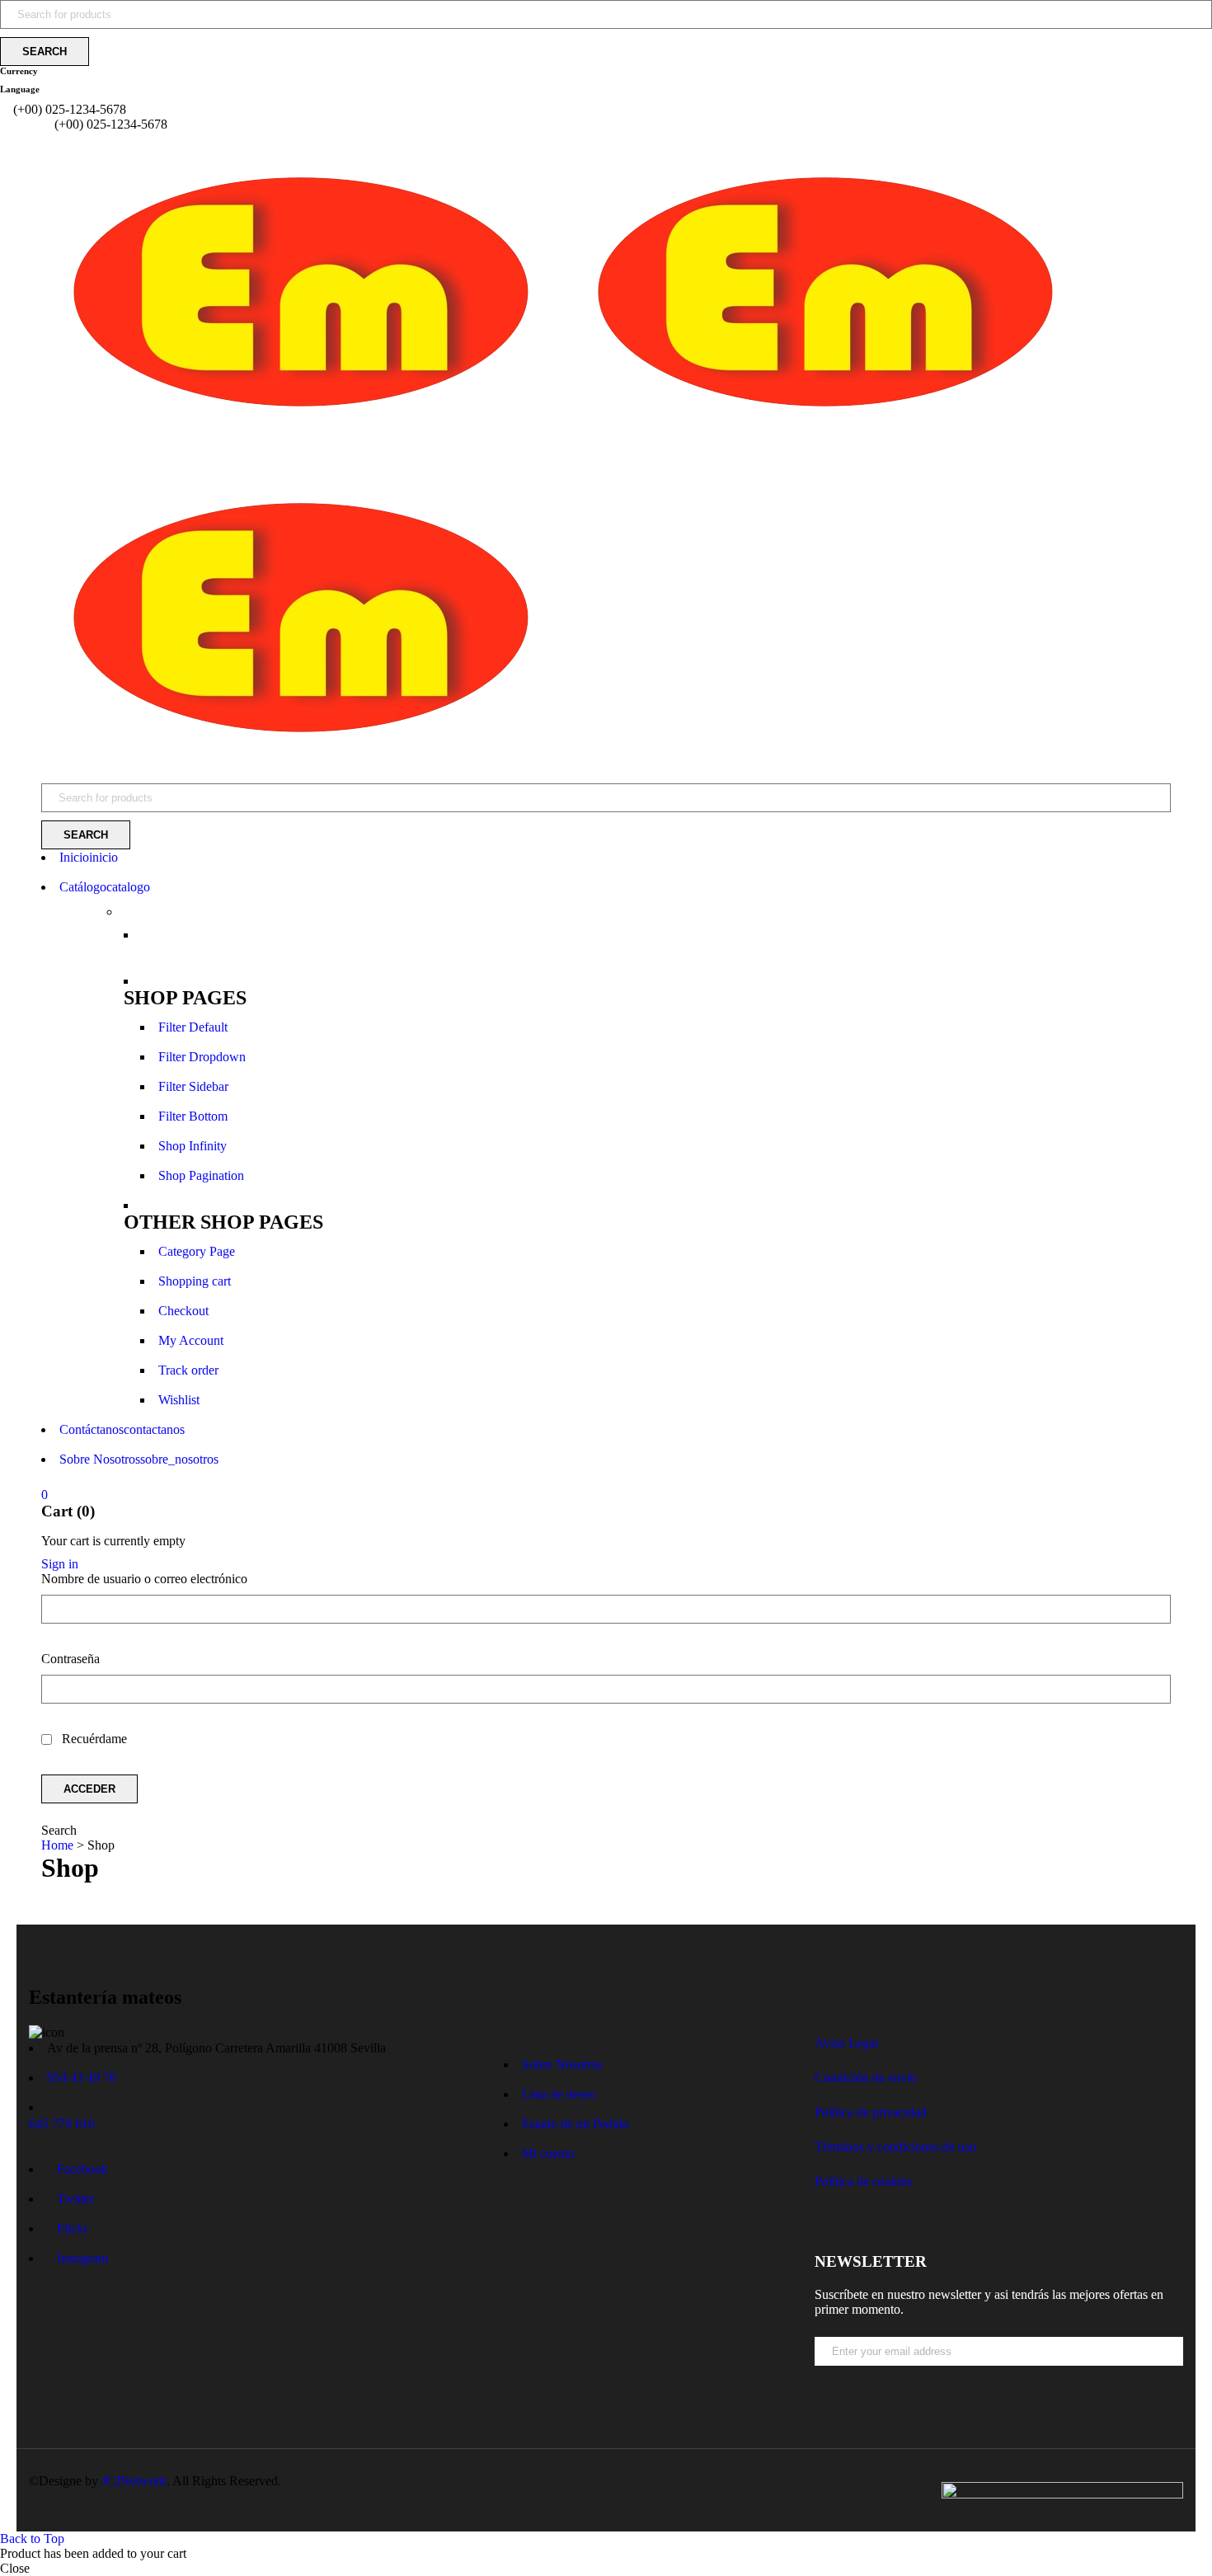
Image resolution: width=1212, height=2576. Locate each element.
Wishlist (179, 1400)
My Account (191, 1340)
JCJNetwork (134, 2481)
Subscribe (1175, 2380)
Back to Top (32, 2538)
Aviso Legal (846, 2043)
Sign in (60, 1564)
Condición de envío (866, 2078)
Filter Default (193, 1027)
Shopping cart (195, 1281)
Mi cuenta (548, 2153)
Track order (188, 1370)
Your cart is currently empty (113, 1541)
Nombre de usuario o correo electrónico (144, 1579)
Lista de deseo (559, 2094)
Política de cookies (863, 2181)
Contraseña (70, 1659)
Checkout (183, 1311)
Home (57, 1845)
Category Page (197, 1251)
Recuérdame (93, 1739)
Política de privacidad (871, 2112)
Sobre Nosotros (562, 2064)
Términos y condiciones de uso (895, 2147)
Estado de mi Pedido (575, 2124)
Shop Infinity (193, 1146)
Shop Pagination (201, 1175)
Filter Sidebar (193, 1086)
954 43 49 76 (82, 2078)
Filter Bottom (193, 1116)
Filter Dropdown (202, 1057)
